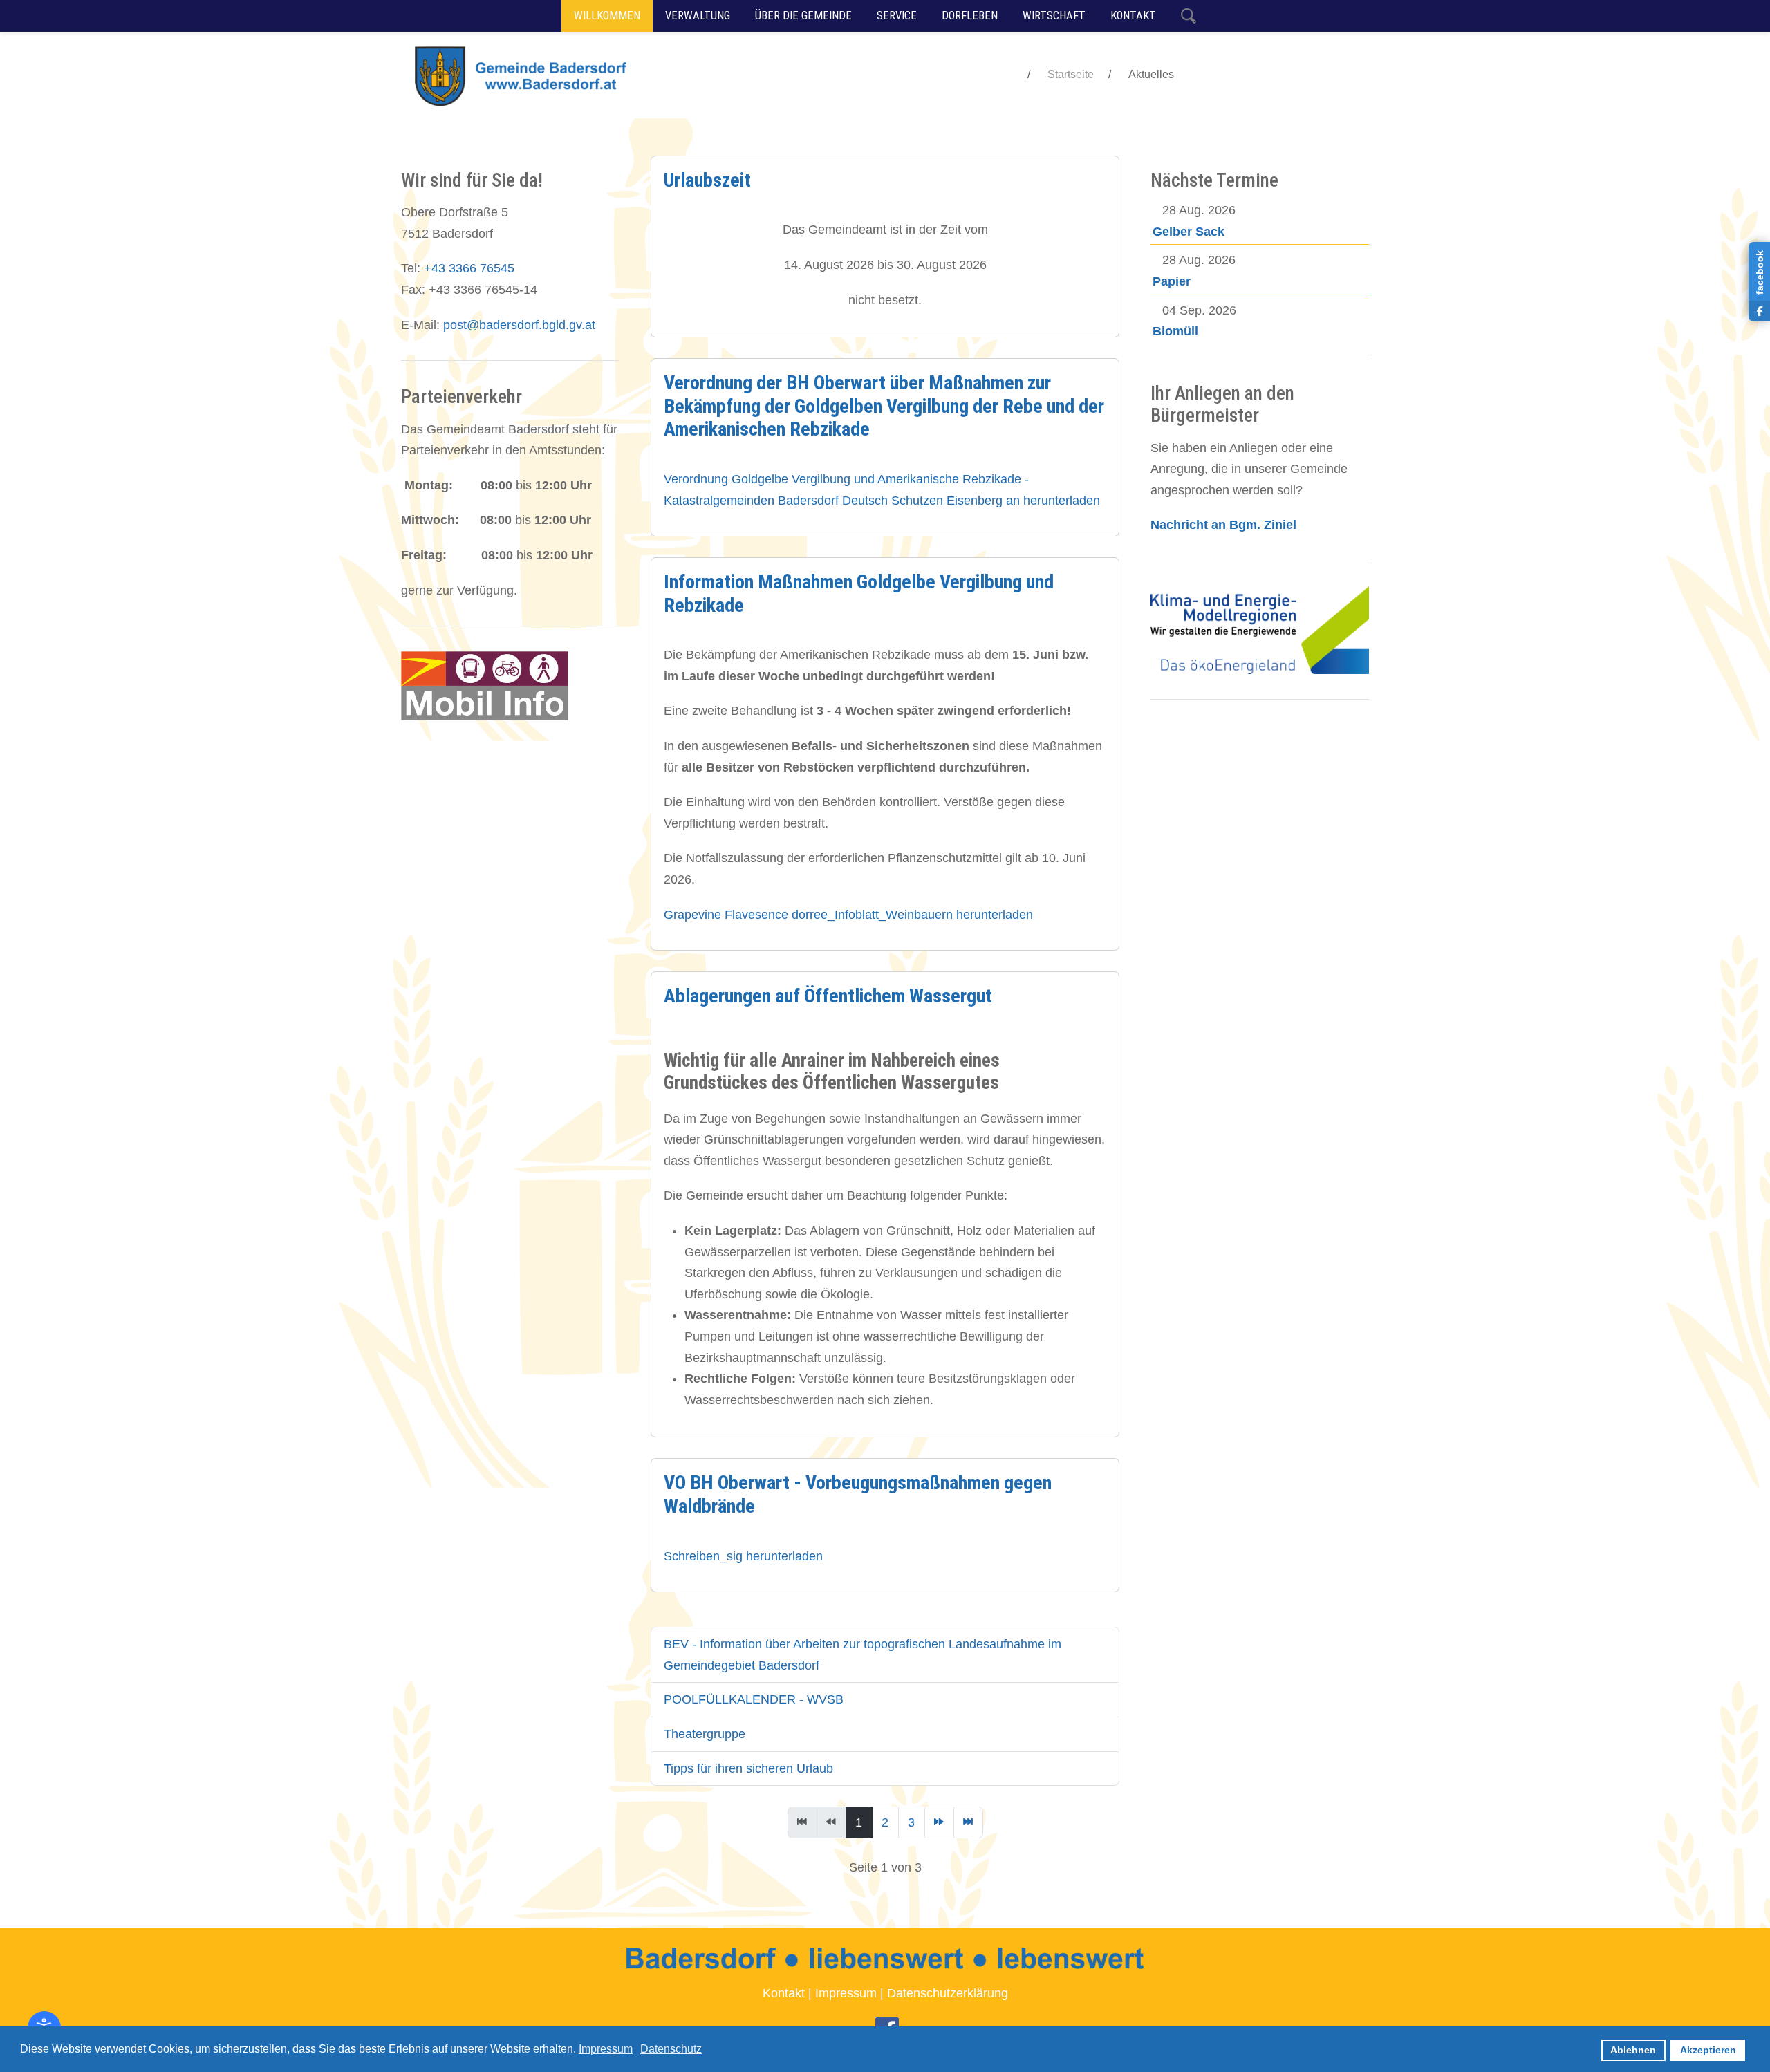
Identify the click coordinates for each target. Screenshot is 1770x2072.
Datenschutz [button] (671, 2049)
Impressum (846, 1993)
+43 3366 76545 (469, 268)
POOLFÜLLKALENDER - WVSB (754, 1699)
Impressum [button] (606, 2049)
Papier (1172, 281)
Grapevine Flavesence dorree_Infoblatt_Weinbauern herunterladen (848, 915)
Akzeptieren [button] (1708, 2050)
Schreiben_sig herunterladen (743, 1556)
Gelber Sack (1189, 232)
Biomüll (1175, 331)
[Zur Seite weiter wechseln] (939, 1822)
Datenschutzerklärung (948, 1993)
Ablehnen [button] (1633, 2050)
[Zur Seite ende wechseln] (968, 1822)
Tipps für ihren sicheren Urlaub (748, 1768)
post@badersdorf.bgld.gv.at (519, 325)
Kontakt (784, 1993)
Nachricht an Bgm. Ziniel (1223, 525)
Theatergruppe (705, 1734)
